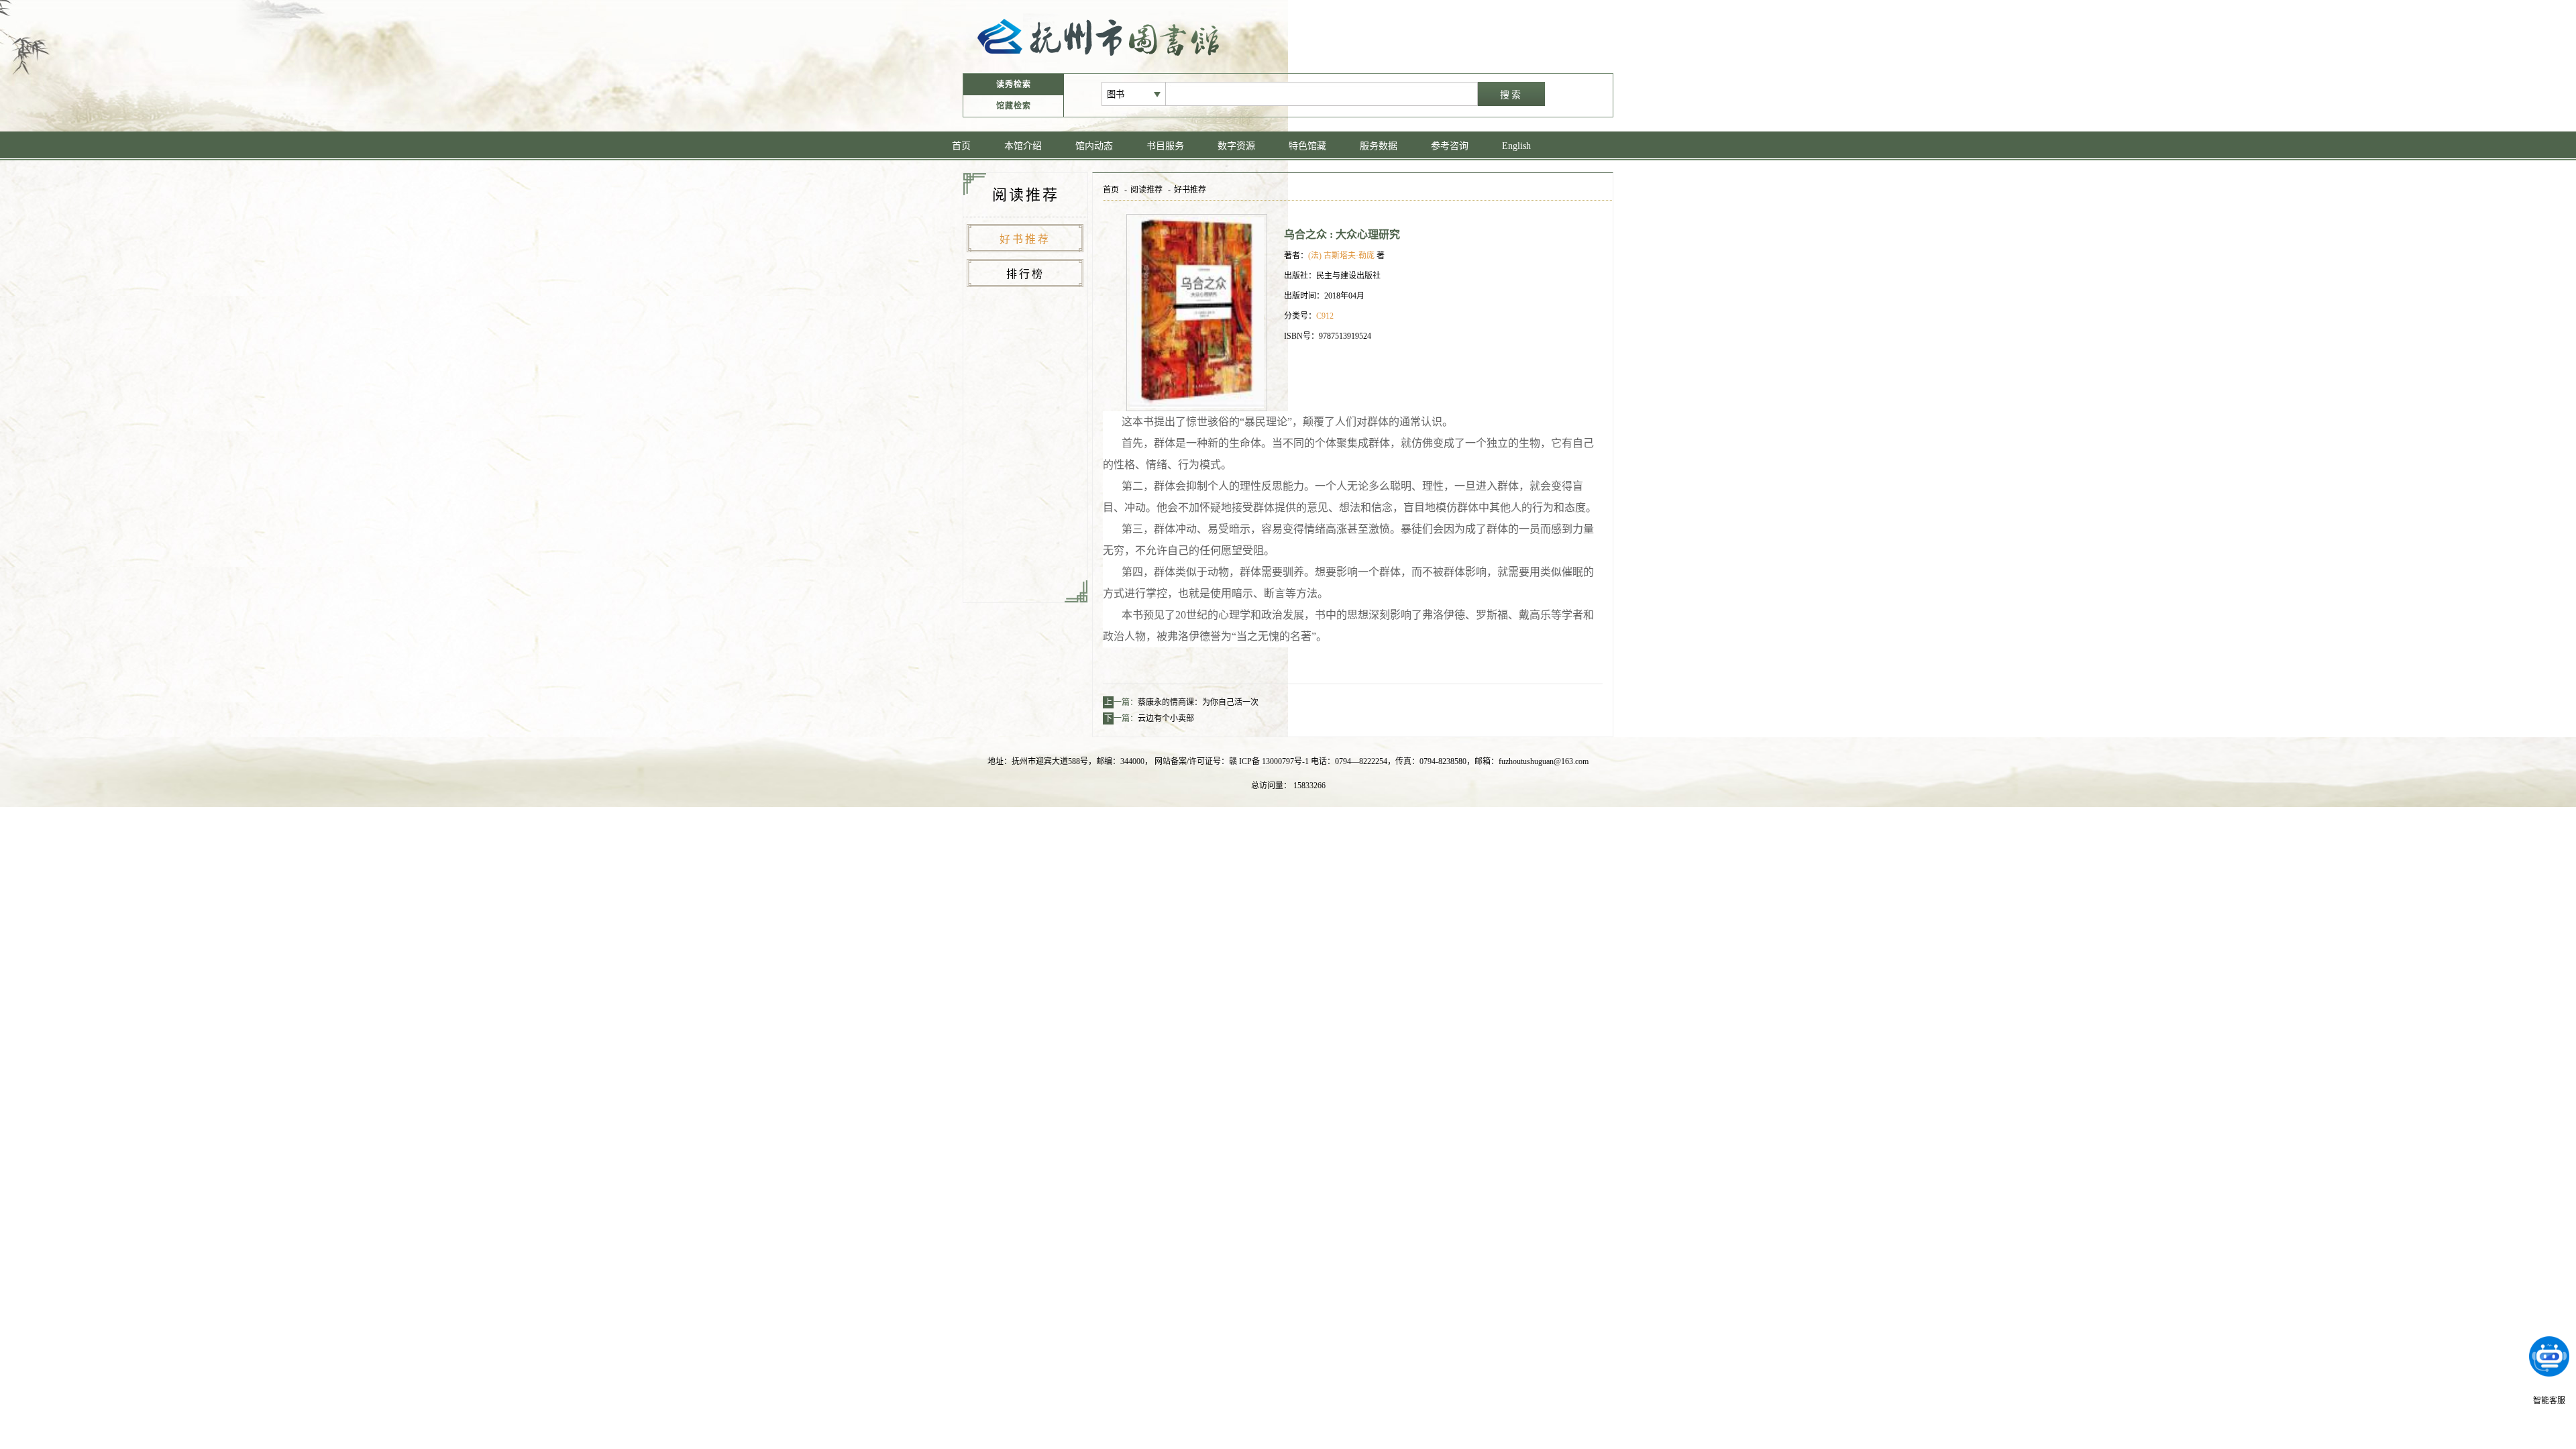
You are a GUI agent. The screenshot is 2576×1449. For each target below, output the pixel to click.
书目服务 (1165, 146)
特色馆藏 (1307, 146)
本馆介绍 (1023, 146)
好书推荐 (1025, 239)
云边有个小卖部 (1166, 718)
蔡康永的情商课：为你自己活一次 (1198, 702)
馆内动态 (1094, 146)
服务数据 (1379, 146)
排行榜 (1025, 274)
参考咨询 (1450, 146)
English (1516, 146)
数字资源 (1236, 146)
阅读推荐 (1146, 190)
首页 (961, 146)
